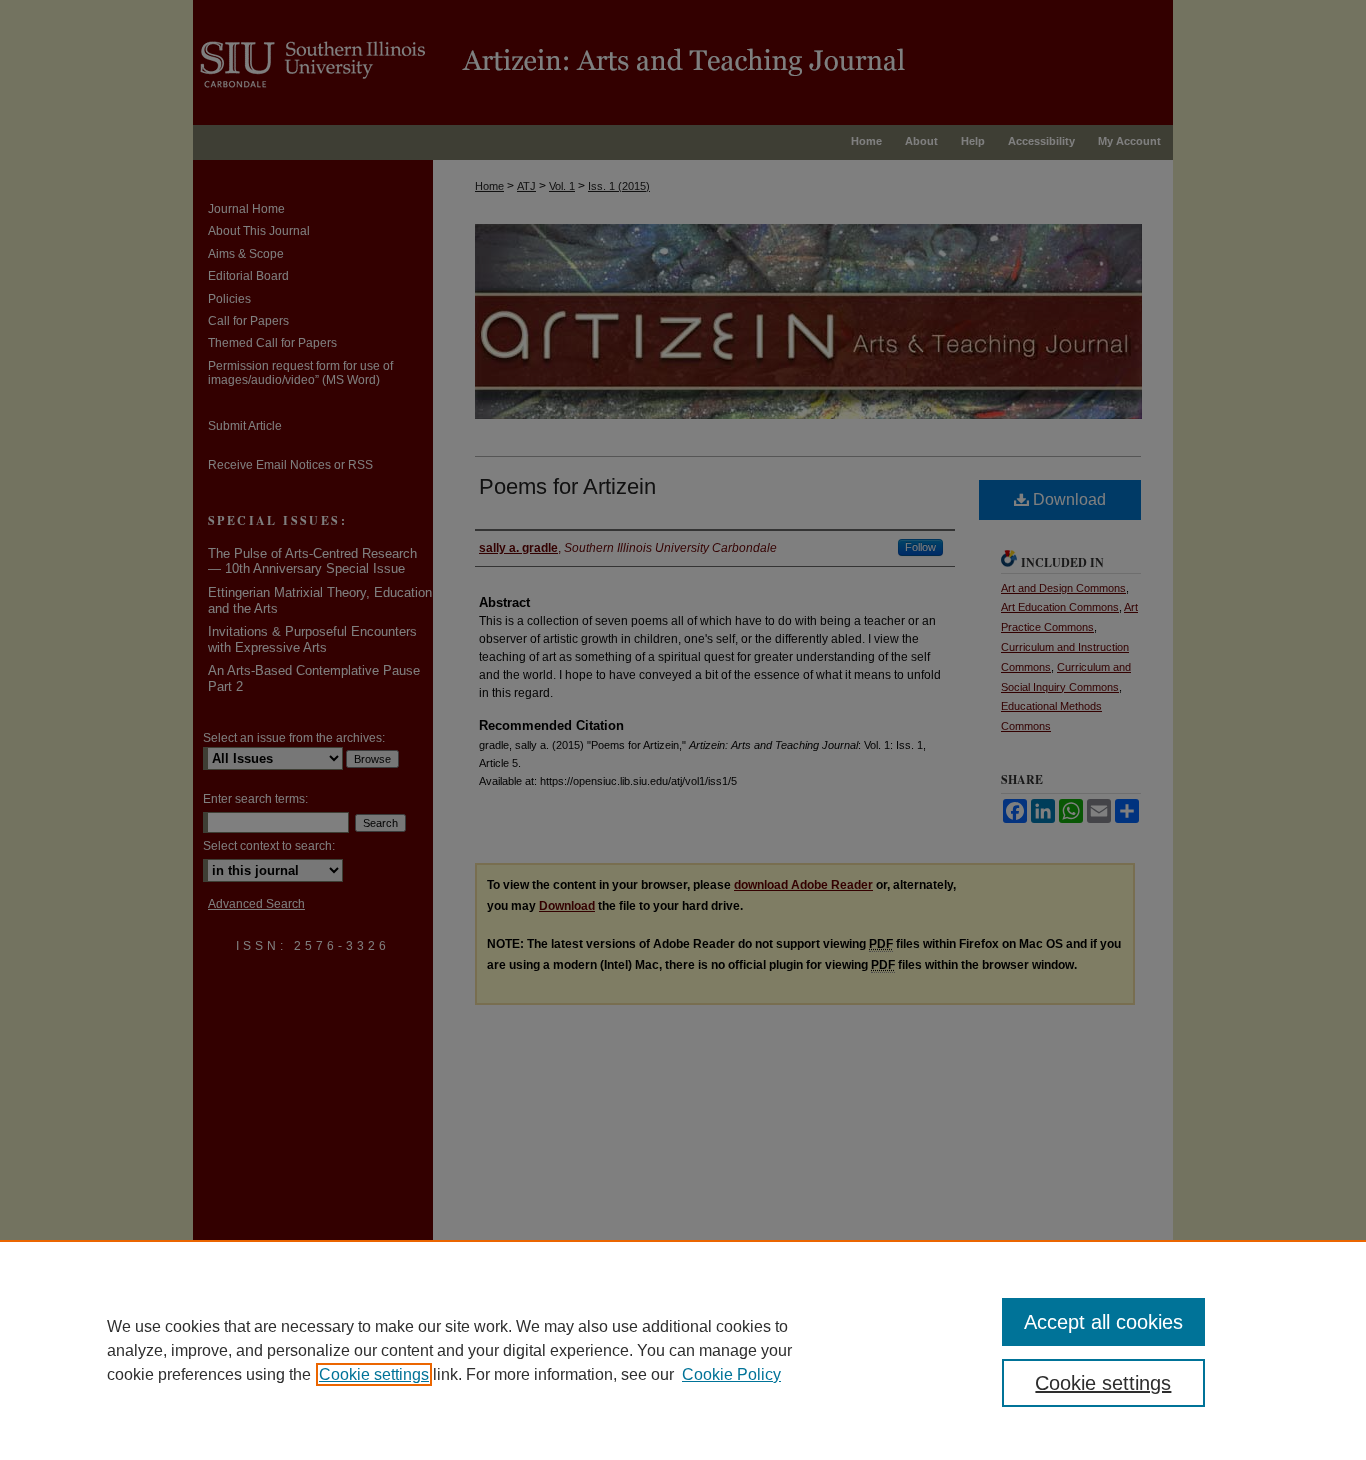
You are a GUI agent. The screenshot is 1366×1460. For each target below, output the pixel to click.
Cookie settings (374, 1374)
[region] (683, 1350)
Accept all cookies (1103, 1322)
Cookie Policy (731, 1374)
